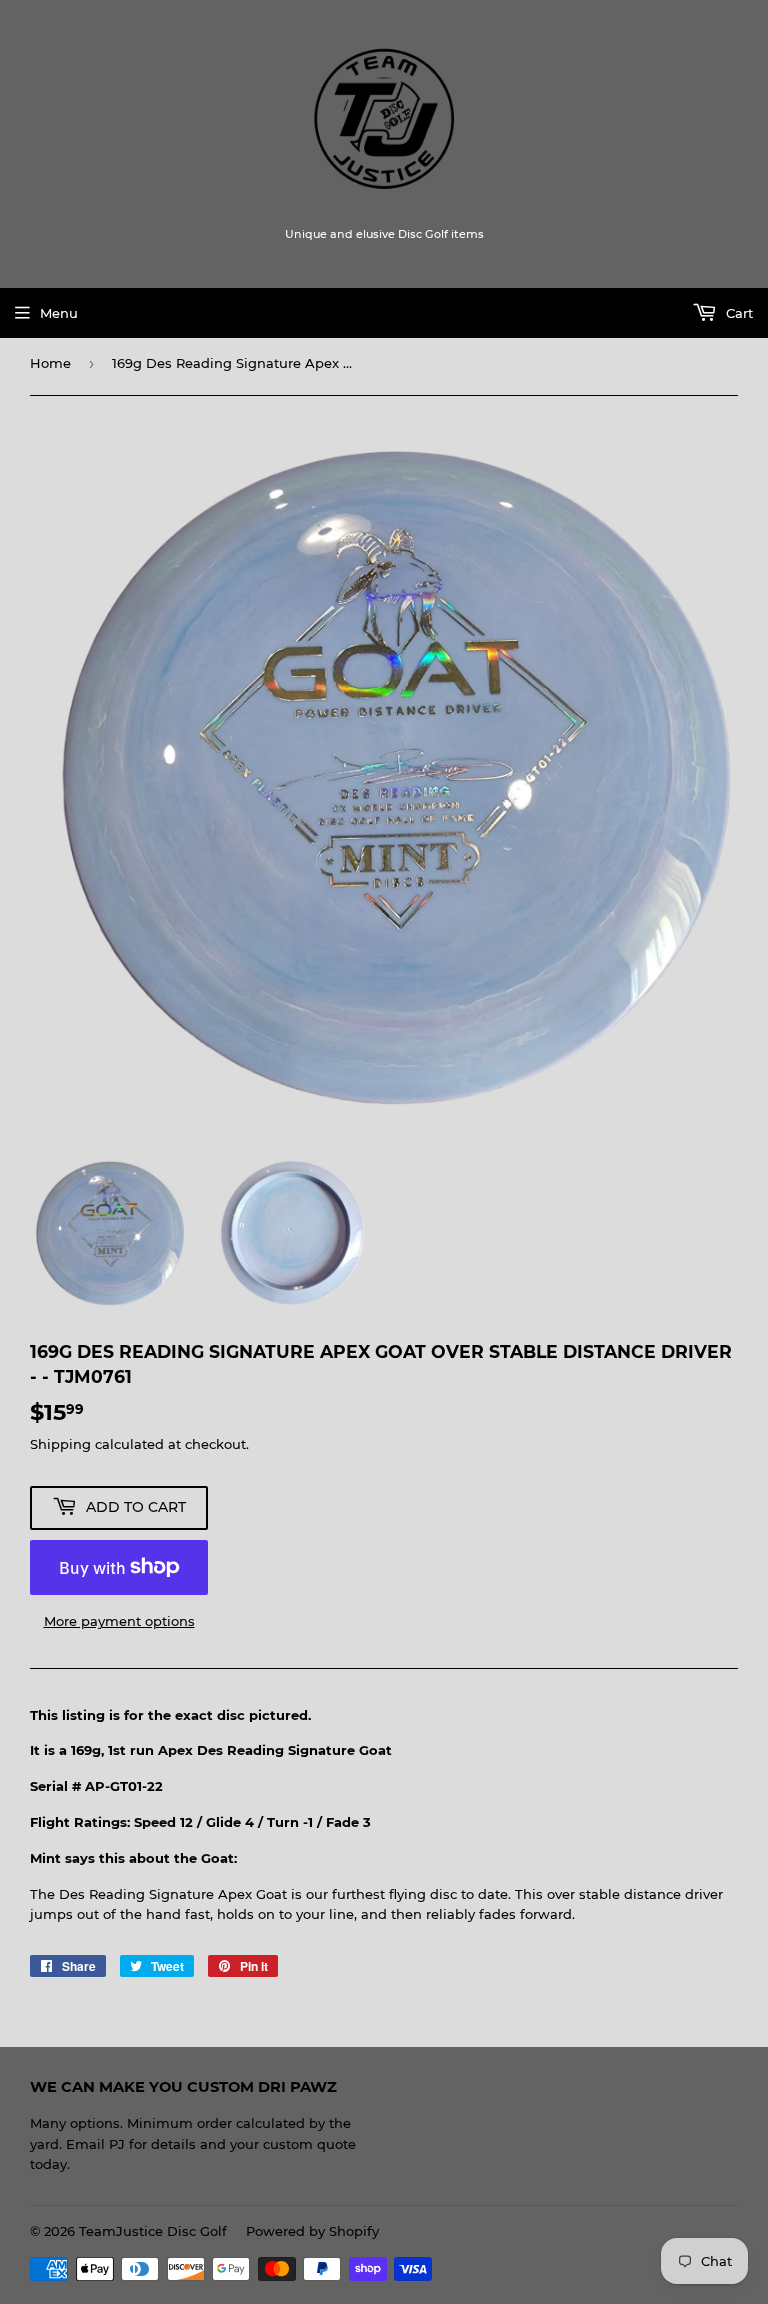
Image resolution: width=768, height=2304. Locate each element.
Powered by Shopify (312, 2231)
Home (50, 363)
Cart (737, 313)
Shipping (60, 1444)
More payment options (119, 1621)
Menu (59, 313)
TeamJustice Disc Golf (153, 2231)
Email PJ (95, 2144)
